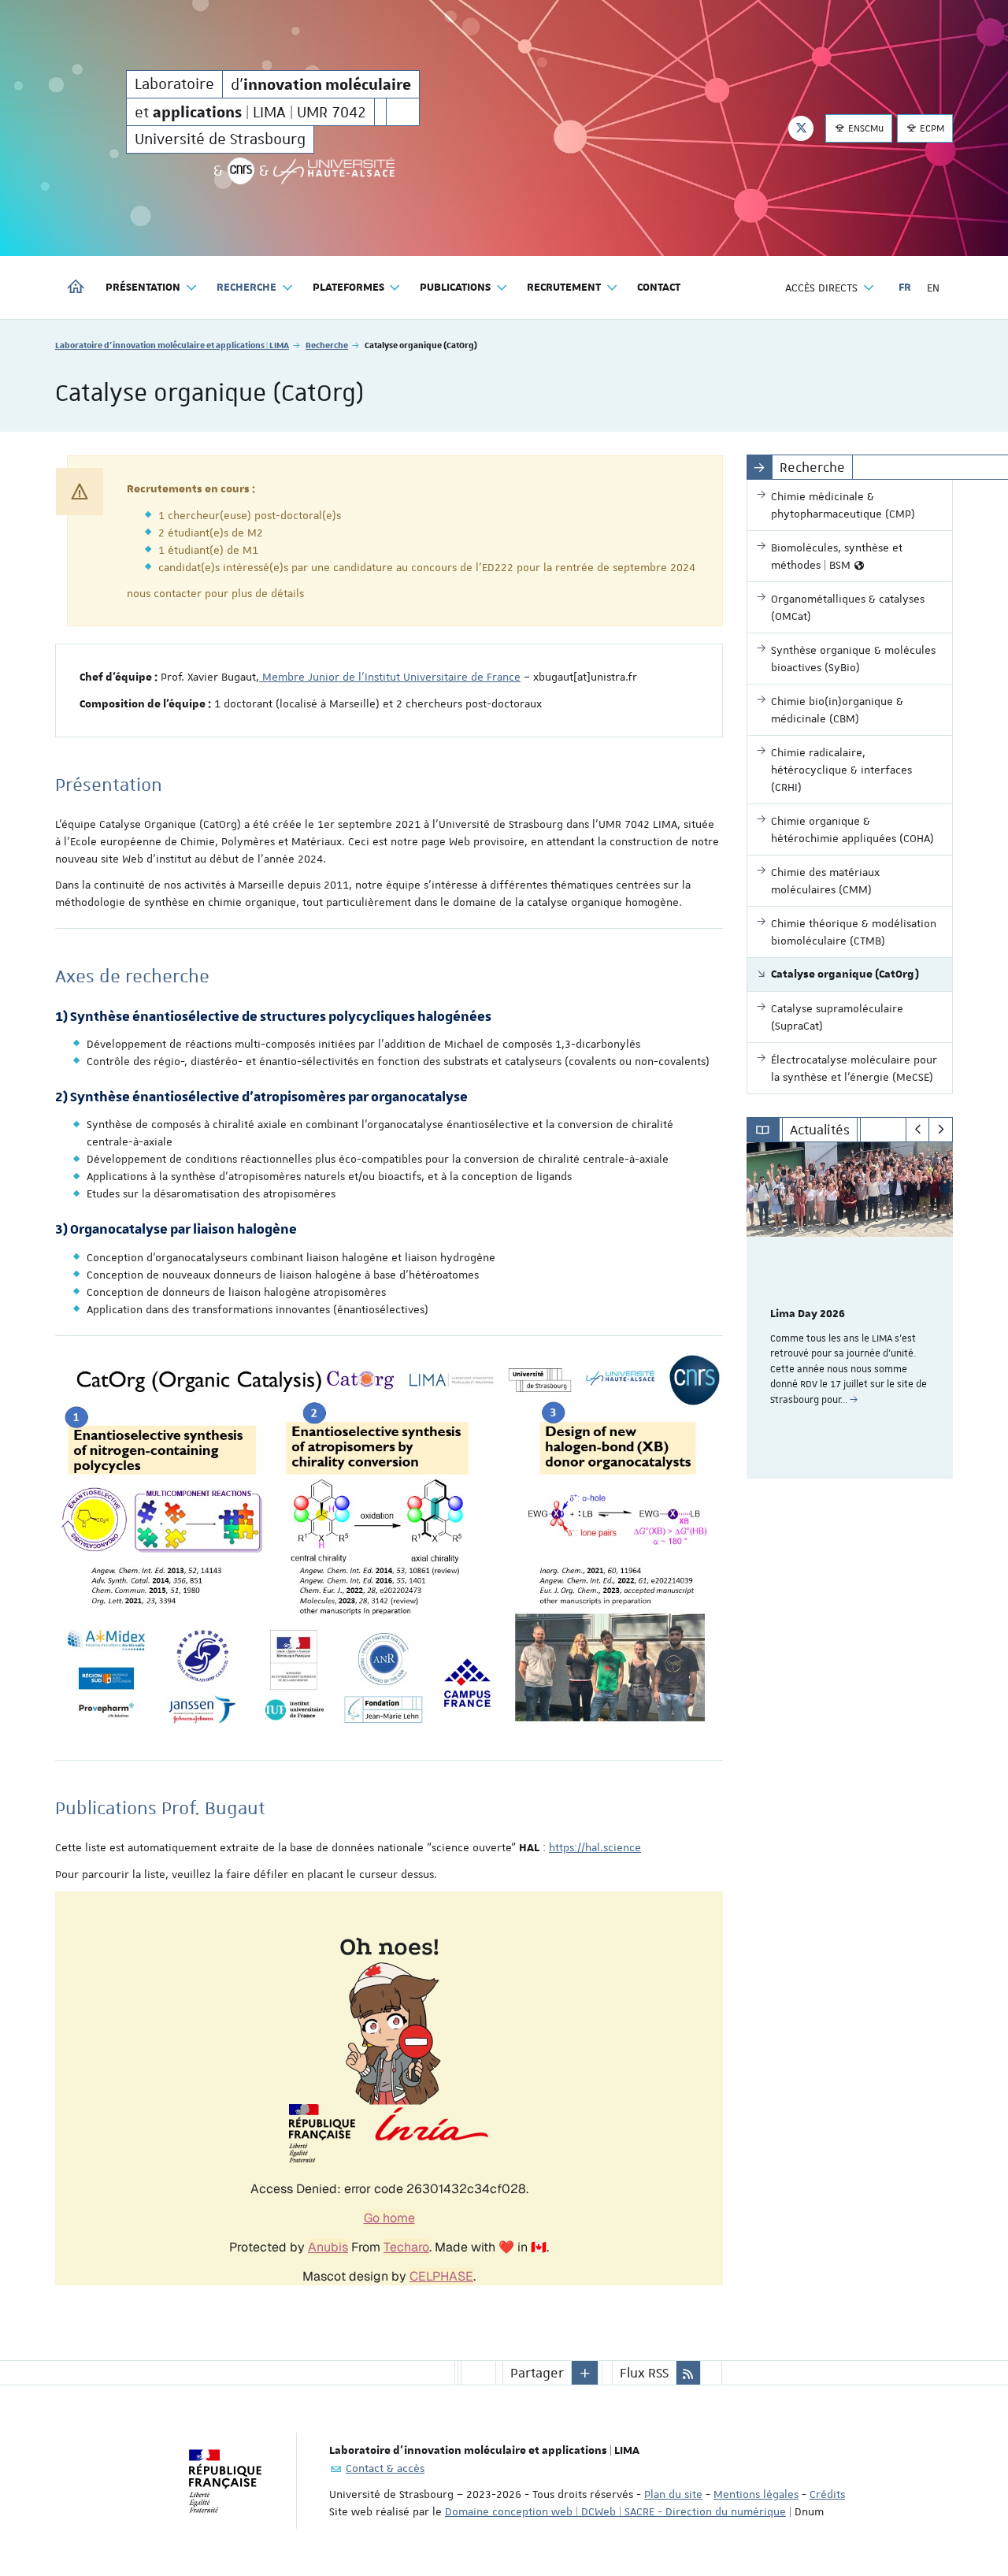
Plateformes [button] (348, 288)
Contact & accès (385, 2468)
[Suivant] (941, 1130)
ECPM (931, 128)
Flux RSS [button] (644, 2373)
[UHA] (334, 171)
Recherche (327, 345)
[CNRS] (241, 171)
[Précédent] (918, 1130)
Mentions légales (756, 2494)
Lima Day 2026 (808, 1314)
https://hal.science (595, 1847)
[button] (585, 2373)
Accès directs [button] (821, 288)
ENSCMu (865, 128)
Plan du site (673, 2494)
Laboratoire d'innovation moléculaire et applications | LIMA (172, 345)
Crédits (827, 2494)
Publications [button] (455, 288)
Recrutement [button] (564, 288)
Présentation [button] (143, 288)
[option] (850, 1310)
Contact (659, 288)
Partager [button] (537, 2373)
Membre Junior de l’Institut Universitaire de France (390, 677)
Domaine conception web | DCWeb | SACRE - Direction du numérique (615, 2511)
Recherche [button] (246, 288)
